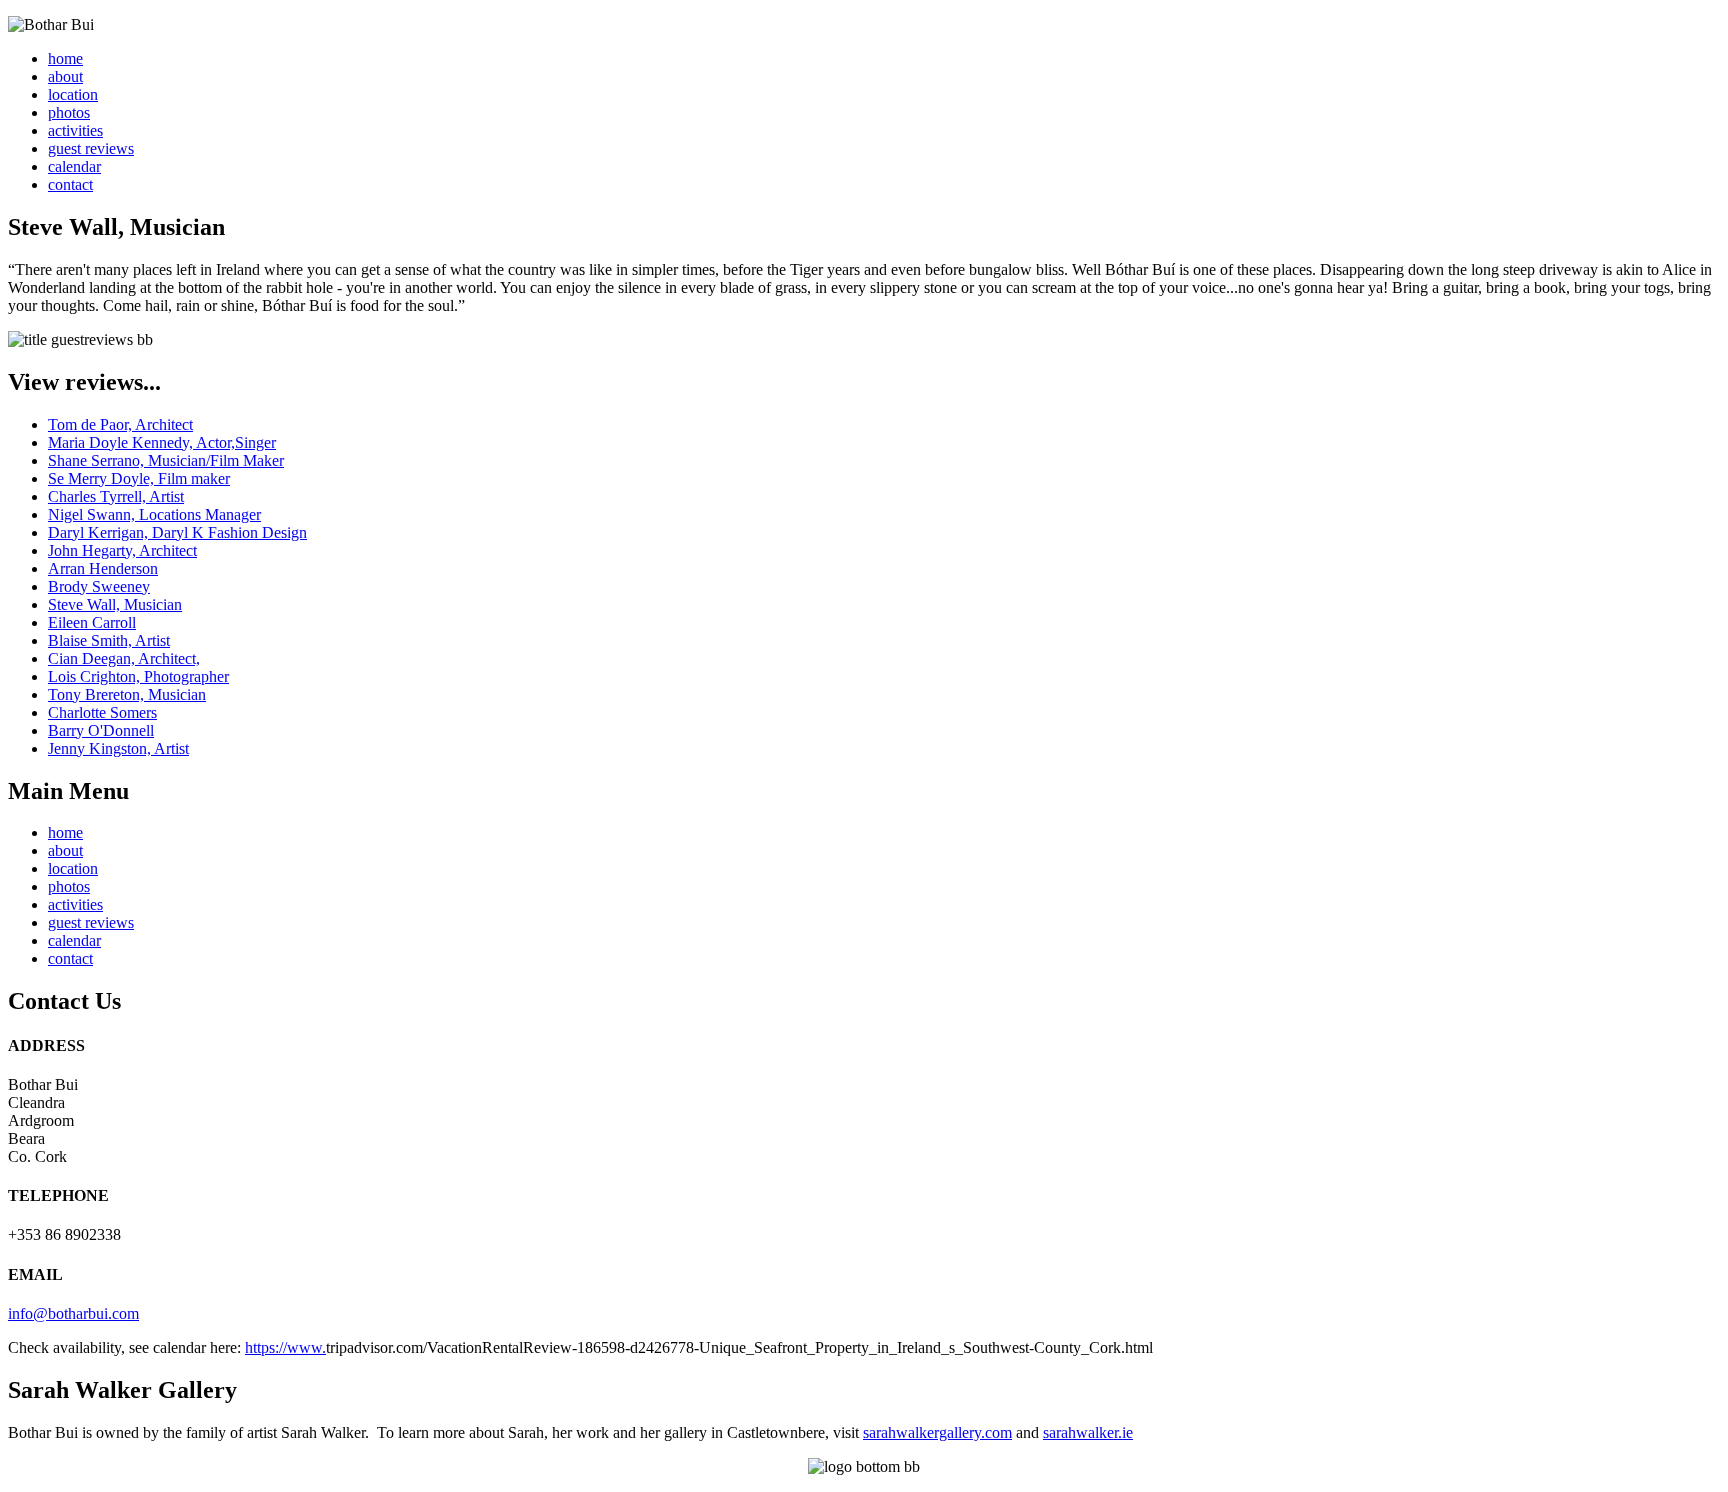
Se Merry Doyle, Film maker (139, 478)
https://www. (285, 1347)
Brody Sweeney (99, 586)
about (65, 76)
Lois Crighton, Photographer (138, 676)
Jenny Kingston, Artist (118, 748)
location (73, 94)
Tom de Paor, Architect (120, 424)
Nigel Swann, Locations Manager (154, 514)
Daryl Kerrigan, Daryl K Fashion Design (177, 532)
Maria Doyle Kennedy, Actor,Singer (162, 442)
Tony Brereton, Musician (127, 694)
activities (75, 130)
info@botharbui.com (73, 1313)
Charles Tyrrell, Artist (116, 496)
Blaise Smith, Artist (109, 640)
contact (70, 184)
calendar (74, 166)
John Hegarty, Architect (122, 550)
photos (69, 112)
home (65, 58)
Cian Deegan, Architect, (124, 658)
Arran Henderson (103, 568)
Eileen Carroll (92, 622)
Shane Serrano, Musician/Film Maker (166, 460)
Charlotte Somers (102, 712)
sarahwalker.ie (1088, 1432)
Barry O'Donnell (101, 730)
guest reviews (91, 148)
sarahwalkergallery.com (937, 1432)
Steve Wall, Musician (115, 604)
